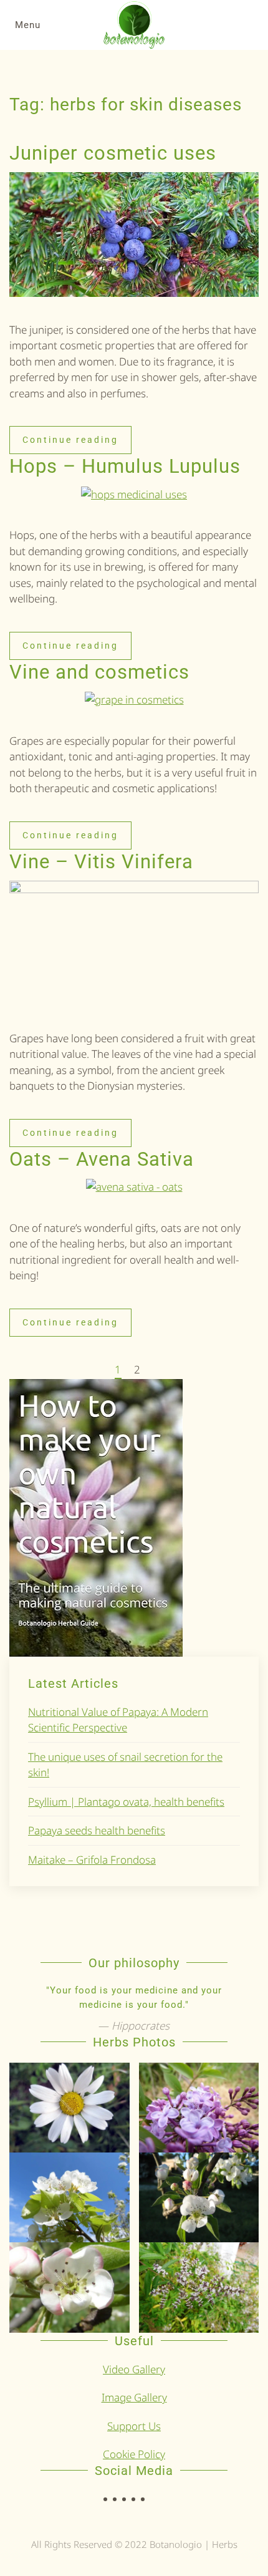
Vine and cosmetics (99, 672)
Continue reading (70, 440)
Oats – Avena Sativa (102, 1159)
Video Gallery (134, 2369)
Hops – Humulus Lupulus (125, 466)
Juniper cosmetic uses (113, 153)
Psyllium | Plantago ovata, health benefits (126, 1802)
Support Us (134, 2426)
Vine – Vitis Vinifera (101, 862)
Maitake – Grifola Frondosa (92, 1860)
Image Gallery (134, 2397)
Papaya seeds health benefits (97, 1830)
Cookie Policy (134, 2454)
